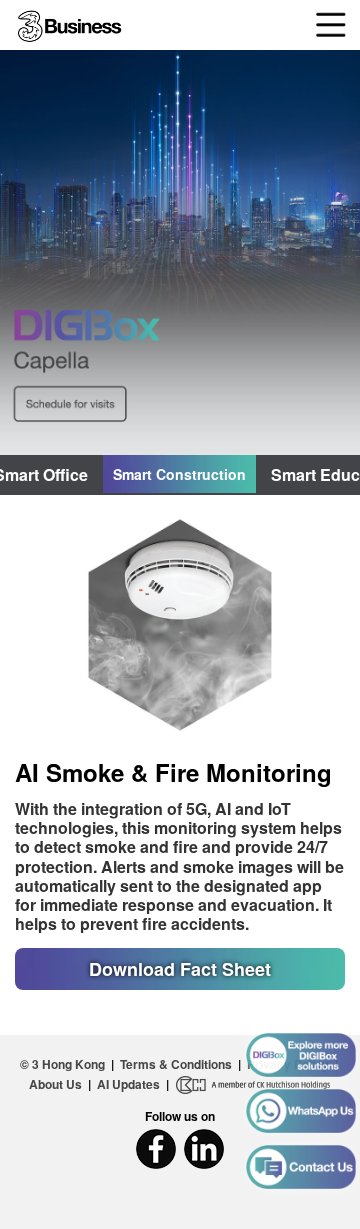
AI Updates (128, 1084)
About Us (55, 1084)
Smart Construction (179, 474)
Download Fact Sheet (180, 969)
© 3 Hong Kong (62, 1064)
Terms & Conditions (176, 1064)
